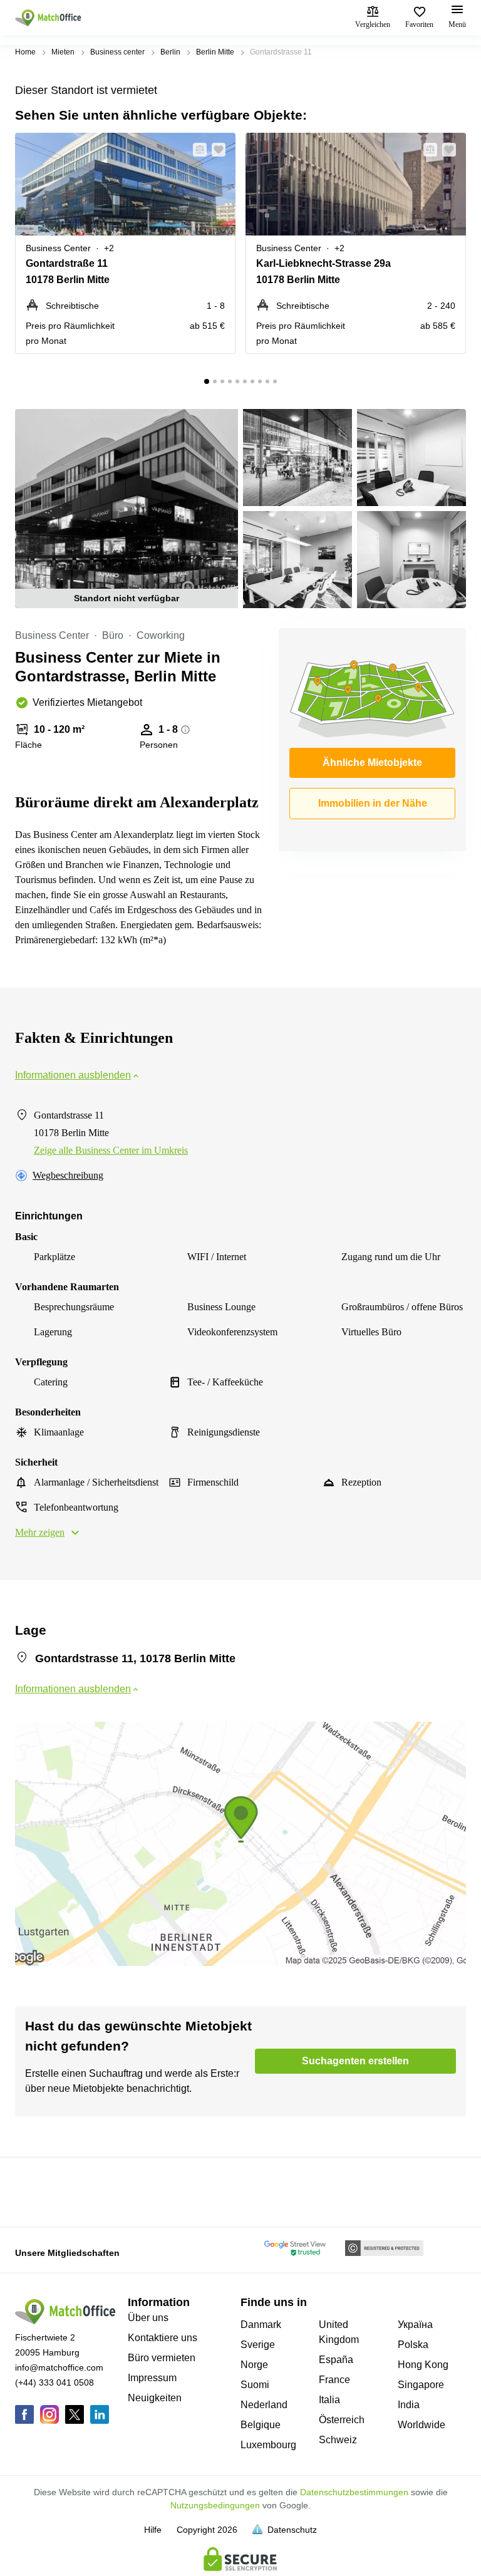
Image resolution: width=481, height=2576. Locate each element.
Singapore (421, 2385)
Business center (117, 52)
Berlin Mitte (215, 52)
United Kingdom (339, 2332)
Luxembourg (268, 2445)
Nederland (264, 2405)
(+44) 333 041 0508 (54, 2382)
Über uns (148, 2318)
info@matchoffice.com (59, 2367)
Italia (329, 2400)
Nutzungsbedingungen (215, 2505)
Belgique (261, 2425)
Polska (413, 2345)
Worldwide (422, 2425)
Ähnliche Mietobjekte (372, 763)
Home (25, 52)
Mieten (63, 52)
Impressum (152, 2378)
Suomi (255, 2385)
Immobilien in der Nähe (373, 803)
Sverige (258, 2345)
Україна (415, 2325)
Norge (254, 2365)
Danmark (261, 2325)
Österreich (342, 2420)
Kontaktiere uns (163, 2338)
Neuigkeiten (155, 2398)
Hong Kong (423, 2365)
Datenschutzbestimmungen (354, 2492)
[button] (196, 150)
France (334, 2380)
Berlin (170, 52)
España (336, 2360)
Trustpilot (33, 2191)
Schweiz (338, 2440)
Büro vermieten (162, 2358)
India (409, 2405)
